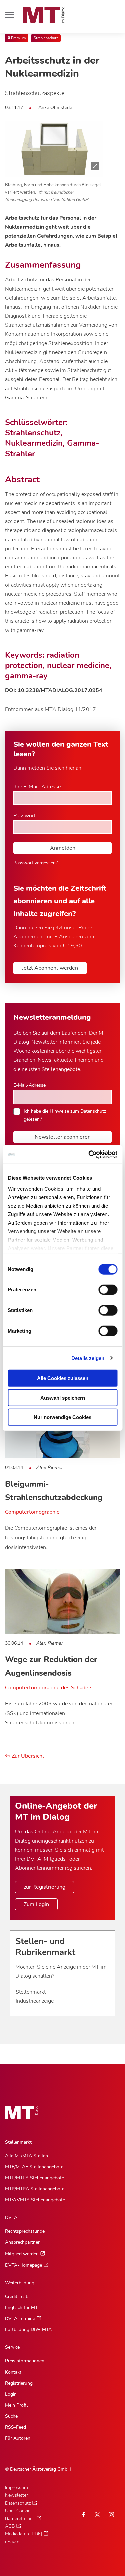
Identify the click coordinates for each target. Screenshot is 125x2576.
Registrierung (19, 2383)
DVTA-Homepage (23, 2265)
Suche (11, 2416)
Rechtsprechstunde (25, 2231)
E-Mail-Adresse (29, 1085)
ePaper (12, 2542)
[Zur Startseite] (44, 15)
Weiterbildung (20, 2283)
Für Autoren (18, 2438)
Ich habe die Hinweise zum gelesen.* (65, 1115)
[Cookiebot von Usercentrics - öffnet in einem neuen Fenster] (89, 1154)
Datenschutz (93, 1111)
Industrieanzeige (35, 2001)
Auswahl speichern (63, 1398)
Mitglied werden (22, 2254)
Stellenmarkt (31, 1992)
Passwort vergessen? (35, 863)
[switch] (102, 1288)
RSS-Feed (15, 2427)
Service (12, 2347)
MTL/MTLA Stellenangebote (34, 2178)
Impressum (16, 2488)
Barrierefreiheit (20, 2519)
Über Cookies (19, 2511)
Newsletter (16, 2495)
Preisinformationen (25, 2361)
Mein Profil (16, 2405)
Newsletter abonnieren (63, 1137)
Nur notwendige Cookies (62, 1417)
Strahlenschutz (46, 38)
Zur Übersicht (27, 1756)
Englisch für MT (21, 2307)
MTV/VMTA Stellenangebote (35, 2200)
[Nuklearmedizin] (54, 149)
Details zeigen (88, 1358)
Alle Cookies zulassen (63, 1378)
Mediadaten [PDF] (23, 2534)
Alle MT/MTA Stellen (26, 2156)
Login (11, 2394)
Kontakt (13, 2372)
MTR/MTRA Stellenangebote (35, 2189)
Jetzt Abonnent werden (50, 968)
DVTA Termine (20, 2319)
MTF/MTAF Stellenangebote (34, 2167)
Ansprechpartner (22, 2242)
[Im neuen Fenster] (97, 2515)
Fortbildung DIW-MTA (28, 2330)
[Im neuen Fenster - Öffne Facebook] (83, 2515)
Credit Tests (17, 2296)
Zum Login (36, 1904)
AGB (10, 2526)
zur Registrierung (44, 1887)
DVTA (11, 2217)
